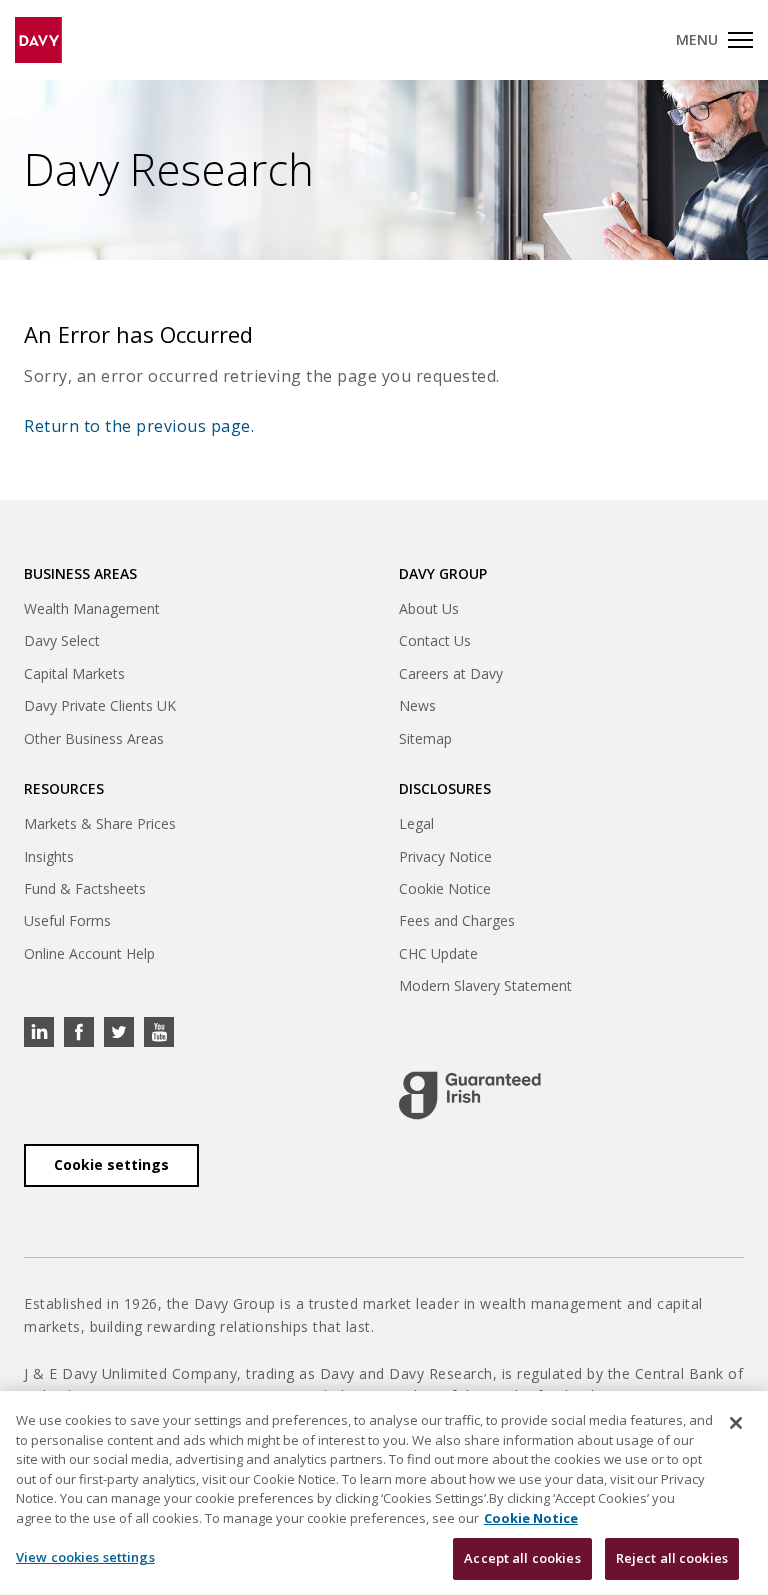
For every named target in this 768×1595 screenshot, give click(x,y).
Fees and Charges (457, 920)
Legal (416, 823)
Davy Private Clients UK (100, 705)
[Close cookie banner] (736, 1423)
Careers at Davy (451, 673)
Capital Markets (74, 673)
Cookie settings (111, 1164)
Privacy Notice (445, 856)
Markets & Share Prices (100, 823)
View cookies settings (85, 1557)
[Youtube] (159, 1032)
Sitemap (425, 738)
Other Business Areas (94, 738)
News (417, 705)
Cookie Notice (445, 888)
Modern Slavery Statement (485, 985)
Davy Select (62, 640)
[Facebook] (79, 1032)
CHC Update (438, 953)
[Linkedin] (39, 1032)
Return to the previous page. (139, 426)
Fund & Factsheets (85, 888)
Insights (49, 856)
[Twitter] (119, 1032)
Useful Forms (67, 920)
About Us (429, 608)
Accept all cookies (522, 1558)
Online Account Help (89, 953)
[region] (384, 1493)
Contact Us (435, 640)
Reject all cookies (672, 1558)
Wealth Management (92, 608)
